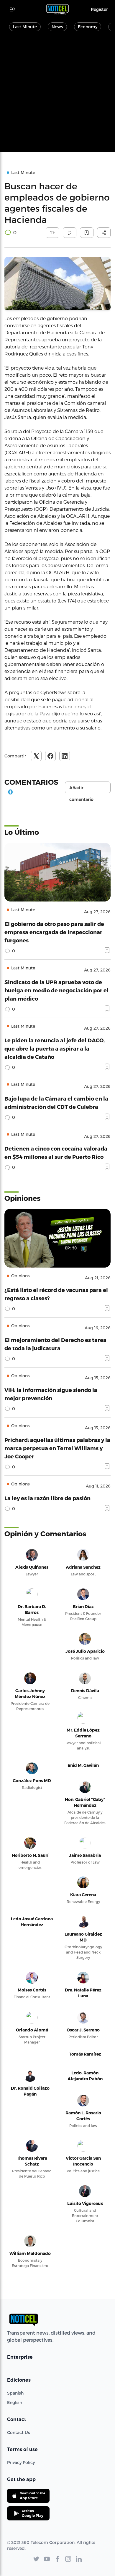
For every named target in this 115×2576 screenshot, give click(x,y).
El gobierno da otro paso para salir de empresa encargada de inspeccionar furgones (54, 932)
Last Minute (25, 27)
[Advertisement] (57, 95)
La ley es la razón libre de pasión (47, 1498)
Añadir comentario (81, 789)
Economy (88, 27)
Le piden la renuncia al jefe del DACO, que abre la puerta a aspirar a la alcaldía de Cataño (55, 1048)
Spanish (15, 2393)
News (57, 27)
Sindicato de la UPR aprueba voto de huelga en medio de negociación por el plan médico (56, 990)
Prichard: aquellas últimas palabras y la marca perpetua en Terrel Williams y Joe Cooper (57, 1448)
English (15, 2402)
